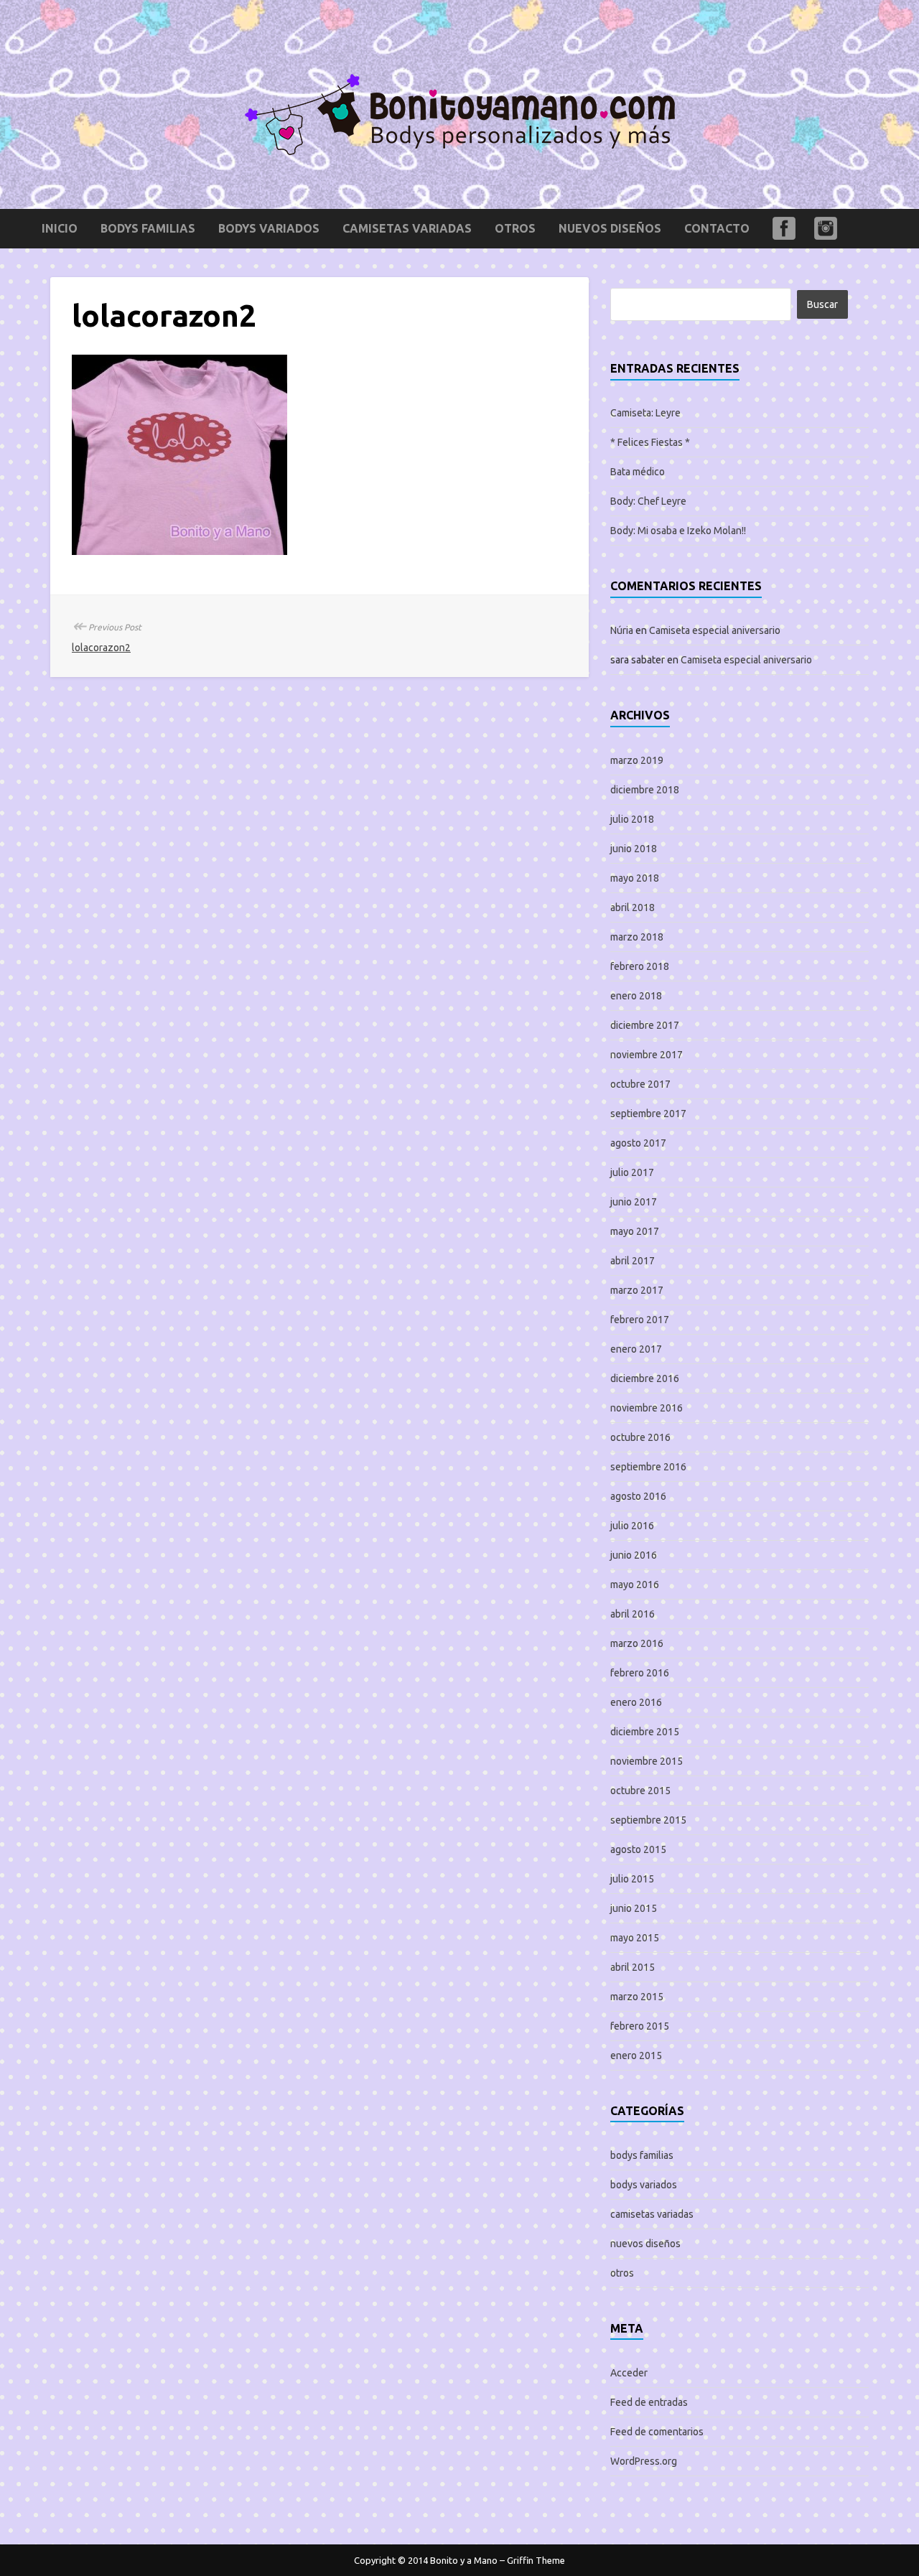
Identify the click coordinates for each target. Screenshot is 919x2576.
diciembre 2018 (645, 790)
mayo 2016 (635, 1585)
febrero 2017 (640, 1320)
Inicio (60, 228)
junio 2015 (634, 1908)
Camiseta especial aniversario (715, 630)
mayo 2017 (635, 1231)
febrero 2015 (640, 2026)
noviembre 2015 (647, 1761)
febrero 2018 (640, 966)
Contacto (717, 228)
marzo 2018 (637, 937)
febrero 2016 (640, 1673)
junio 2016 (634, 1555)
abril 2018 (633, 907)
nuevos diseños (610, 228)
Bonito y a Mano (464, 2560)
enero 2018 (636, 996)
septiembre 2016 (648, 1467)
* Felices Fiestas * (650, 442)
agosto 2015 (638, 1849)
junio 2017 (634, 1202)
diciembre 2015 (645, 1732)
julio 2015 (632, 1879)
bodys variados (269, 228)
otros (515, 228)
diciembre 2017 (645, 1025)
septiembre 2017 (648, 1114)
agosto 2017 (638, 1143)
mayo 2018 (635, 878)
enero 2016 (636, 1702)
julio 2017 (632, 1172)
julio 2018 (632, 819)
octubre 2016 (640, 1437)
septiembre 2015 (648, 1820)
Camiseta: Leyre (645, 413)
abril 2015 (633, 1967)
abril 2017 (633, 1261)
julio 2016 (632, 1526)
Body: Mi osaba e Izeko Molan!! (678, 531)
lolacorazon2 (101, 648)
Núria (622, 630)
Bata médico (638, 472)
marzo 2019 (637, 760)
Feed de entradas (649, 2402)
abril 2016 (633, 1614)
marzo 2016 (637, 1643)
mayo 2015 (635, 1938)
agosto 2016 (638, 1496)
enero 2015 (636, 2055)
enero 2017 (636, 1349)
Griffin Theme (536, 2560)
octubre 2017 (640, 1084)
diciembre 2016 (645, 1378)
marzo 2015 (637, 1997)
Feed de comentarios (657, 2432)
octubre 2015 (640, 1791)
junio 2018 (634, 849)
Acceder (629, 2373)
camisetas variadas (407, 228)
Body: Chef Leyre (648, 501)
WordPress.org (644, 2461)
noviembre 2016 (647, 1408)
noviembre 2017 (647, 1055)
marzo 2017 (637, 1290)
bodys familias (148, 228)
